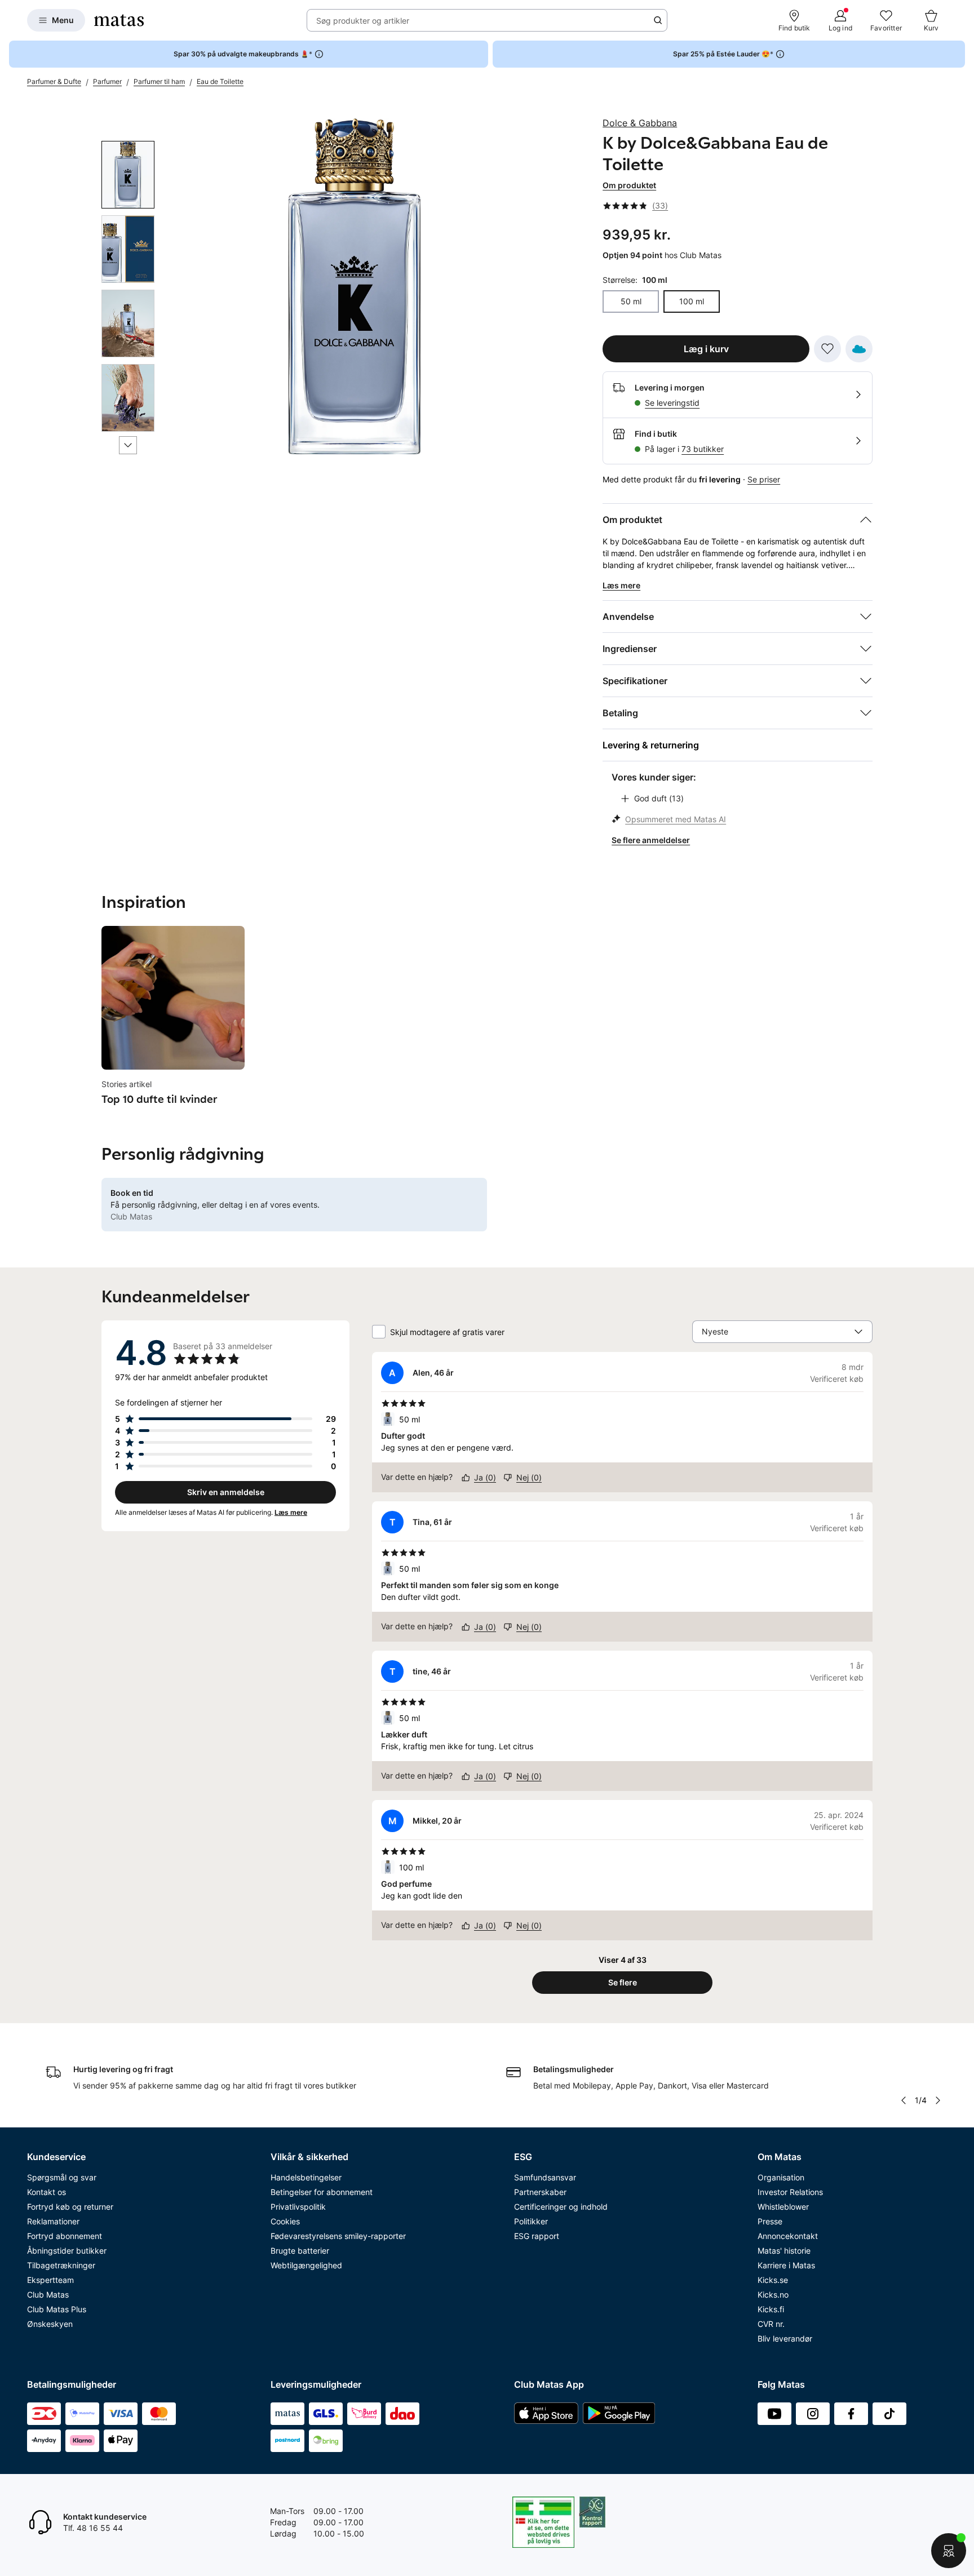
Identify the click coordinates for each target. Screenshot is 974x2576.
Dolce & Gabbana (640, 123)
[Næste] (128, 445)
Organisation (781, 2177)
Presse (770, 2221)
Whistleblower (783, 2207)
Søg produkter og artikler (363, 21)
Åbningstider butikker (67, 2251)
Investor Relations (790, 2192)
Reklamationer (53, 2221)
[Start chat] (949, 2551)
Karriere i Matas (786, 2265)
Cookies (285, 2221)
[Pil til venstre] (904, 2100)
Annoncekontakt (788, 2236)
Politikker (531, 2221)
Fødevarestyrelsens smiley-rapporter (338, 2236)
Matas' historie (784, 2251)
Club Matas (48, 2295)
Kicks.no (773, 2295)
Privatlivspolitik (298, 2207)
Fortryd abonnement (65, 2236)
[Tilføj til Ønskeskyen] (859, 349)
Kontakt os (47, 2192)
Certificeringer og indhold (561, 2207)
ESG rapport (537, 2236)
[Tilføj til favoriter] (827, 349)
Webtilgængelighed (306, 2265)
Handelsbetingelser (306, 2177)
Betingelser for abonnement (322, 2192)
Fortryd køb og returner (70, 2207)
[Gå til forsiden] (119, 20)
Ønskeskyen (50, 2324)
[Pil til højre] (938, 2100)
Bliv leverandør (785, 2338)
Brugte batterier (300, 2251)
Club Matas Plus (57, 2309)
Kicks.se (773, 2280)
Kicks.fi (771, 2309)
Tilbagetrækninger (61, 2265)
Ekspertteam (50, 2280)
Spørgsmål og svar (62, 2177)
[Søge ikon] (658, 20)
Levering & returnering (651, 745)
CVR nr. (771, 2324)
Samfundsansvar (545, 2177)
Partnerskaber (540, 2192)
